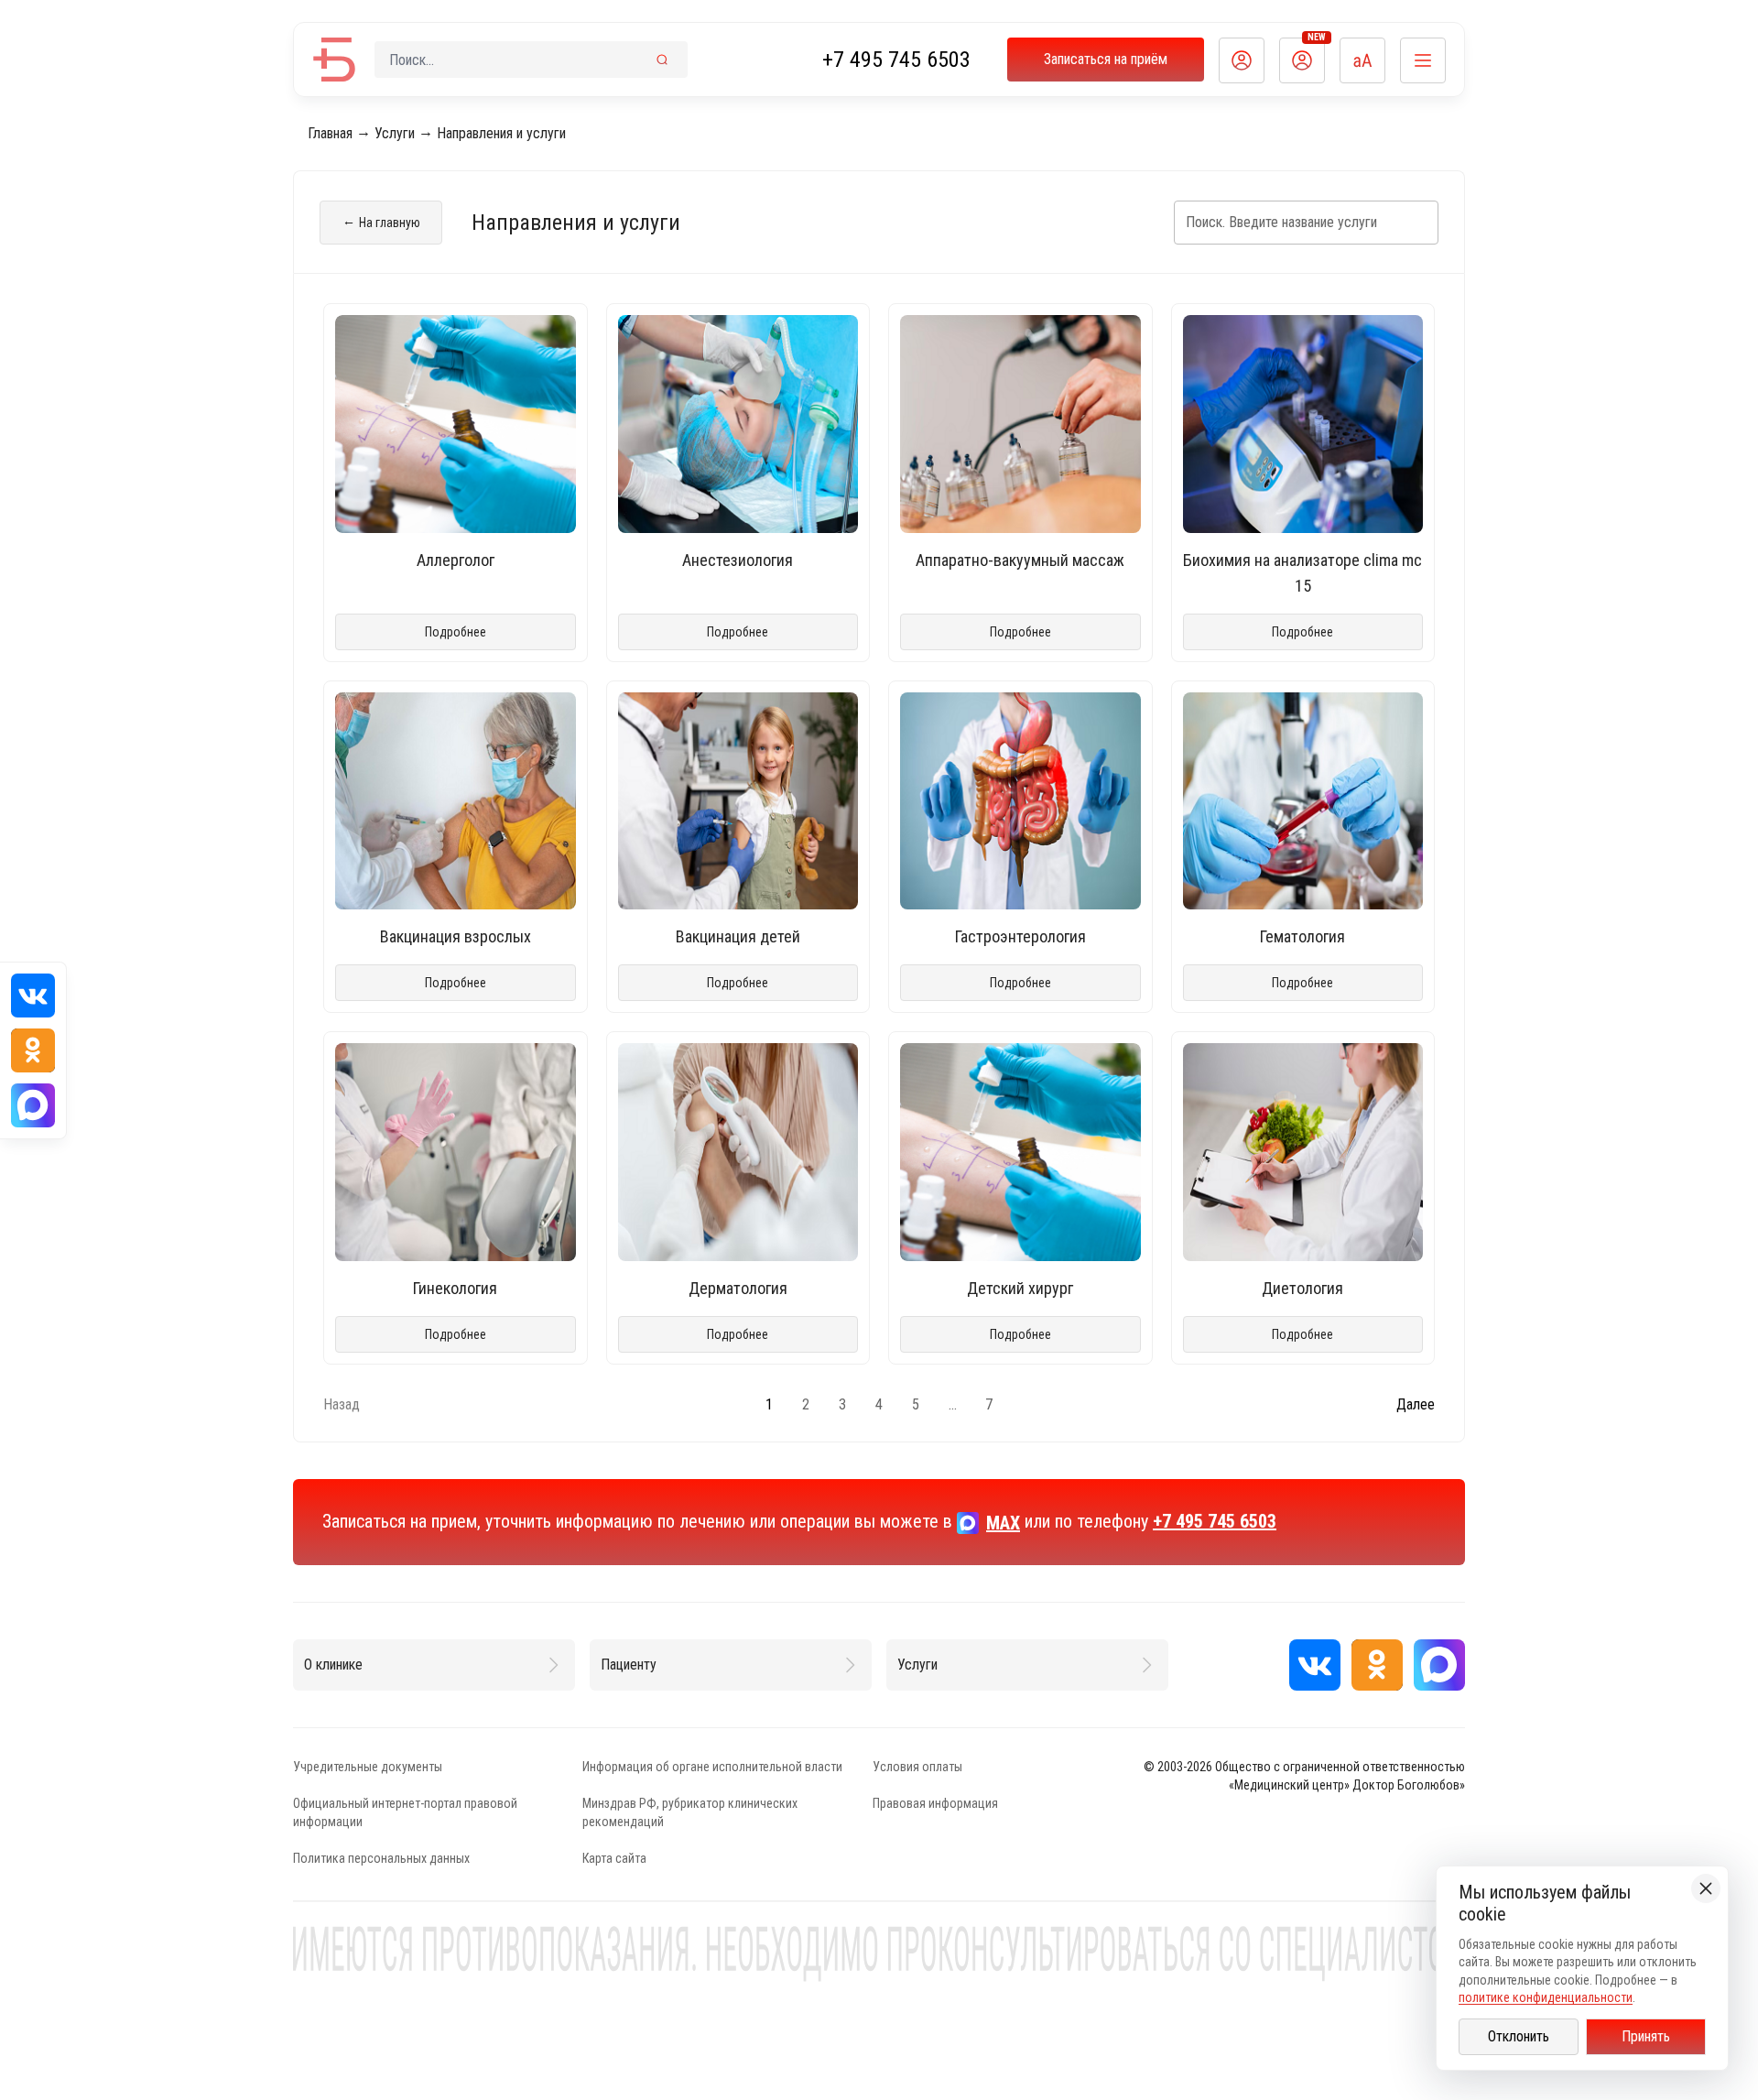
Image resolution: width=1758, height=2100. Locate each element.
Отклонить (1519, 2036)
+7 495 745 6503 (896, 60)
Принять (1646, 2036)
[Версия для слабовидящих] (1362, 60)
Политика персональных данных (381, 1858)
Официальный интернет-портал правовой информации (405, 1812)
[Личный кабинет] (1242, 60)
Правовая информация (935, 1803)
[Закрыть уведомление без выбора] (1706, 1888)
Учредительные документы (368, 1767)
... (953, 1404)
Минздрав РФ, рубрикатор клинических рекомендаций (690, 1812)
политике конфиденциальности (1546, 1997)
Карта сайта (614, 1858)
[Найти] (662, 60)
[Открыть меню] (1423, 60)
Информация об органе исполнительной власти (712, 1767)
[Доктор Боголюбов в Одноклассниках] (1377, 1665)
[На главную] (334, 60)
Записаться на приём (1106, 59)
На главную (381, 222)
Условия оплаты (917, 1767)
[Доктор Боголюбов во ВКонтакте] (1315, 1665)
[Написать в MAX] (1439, 1665)
